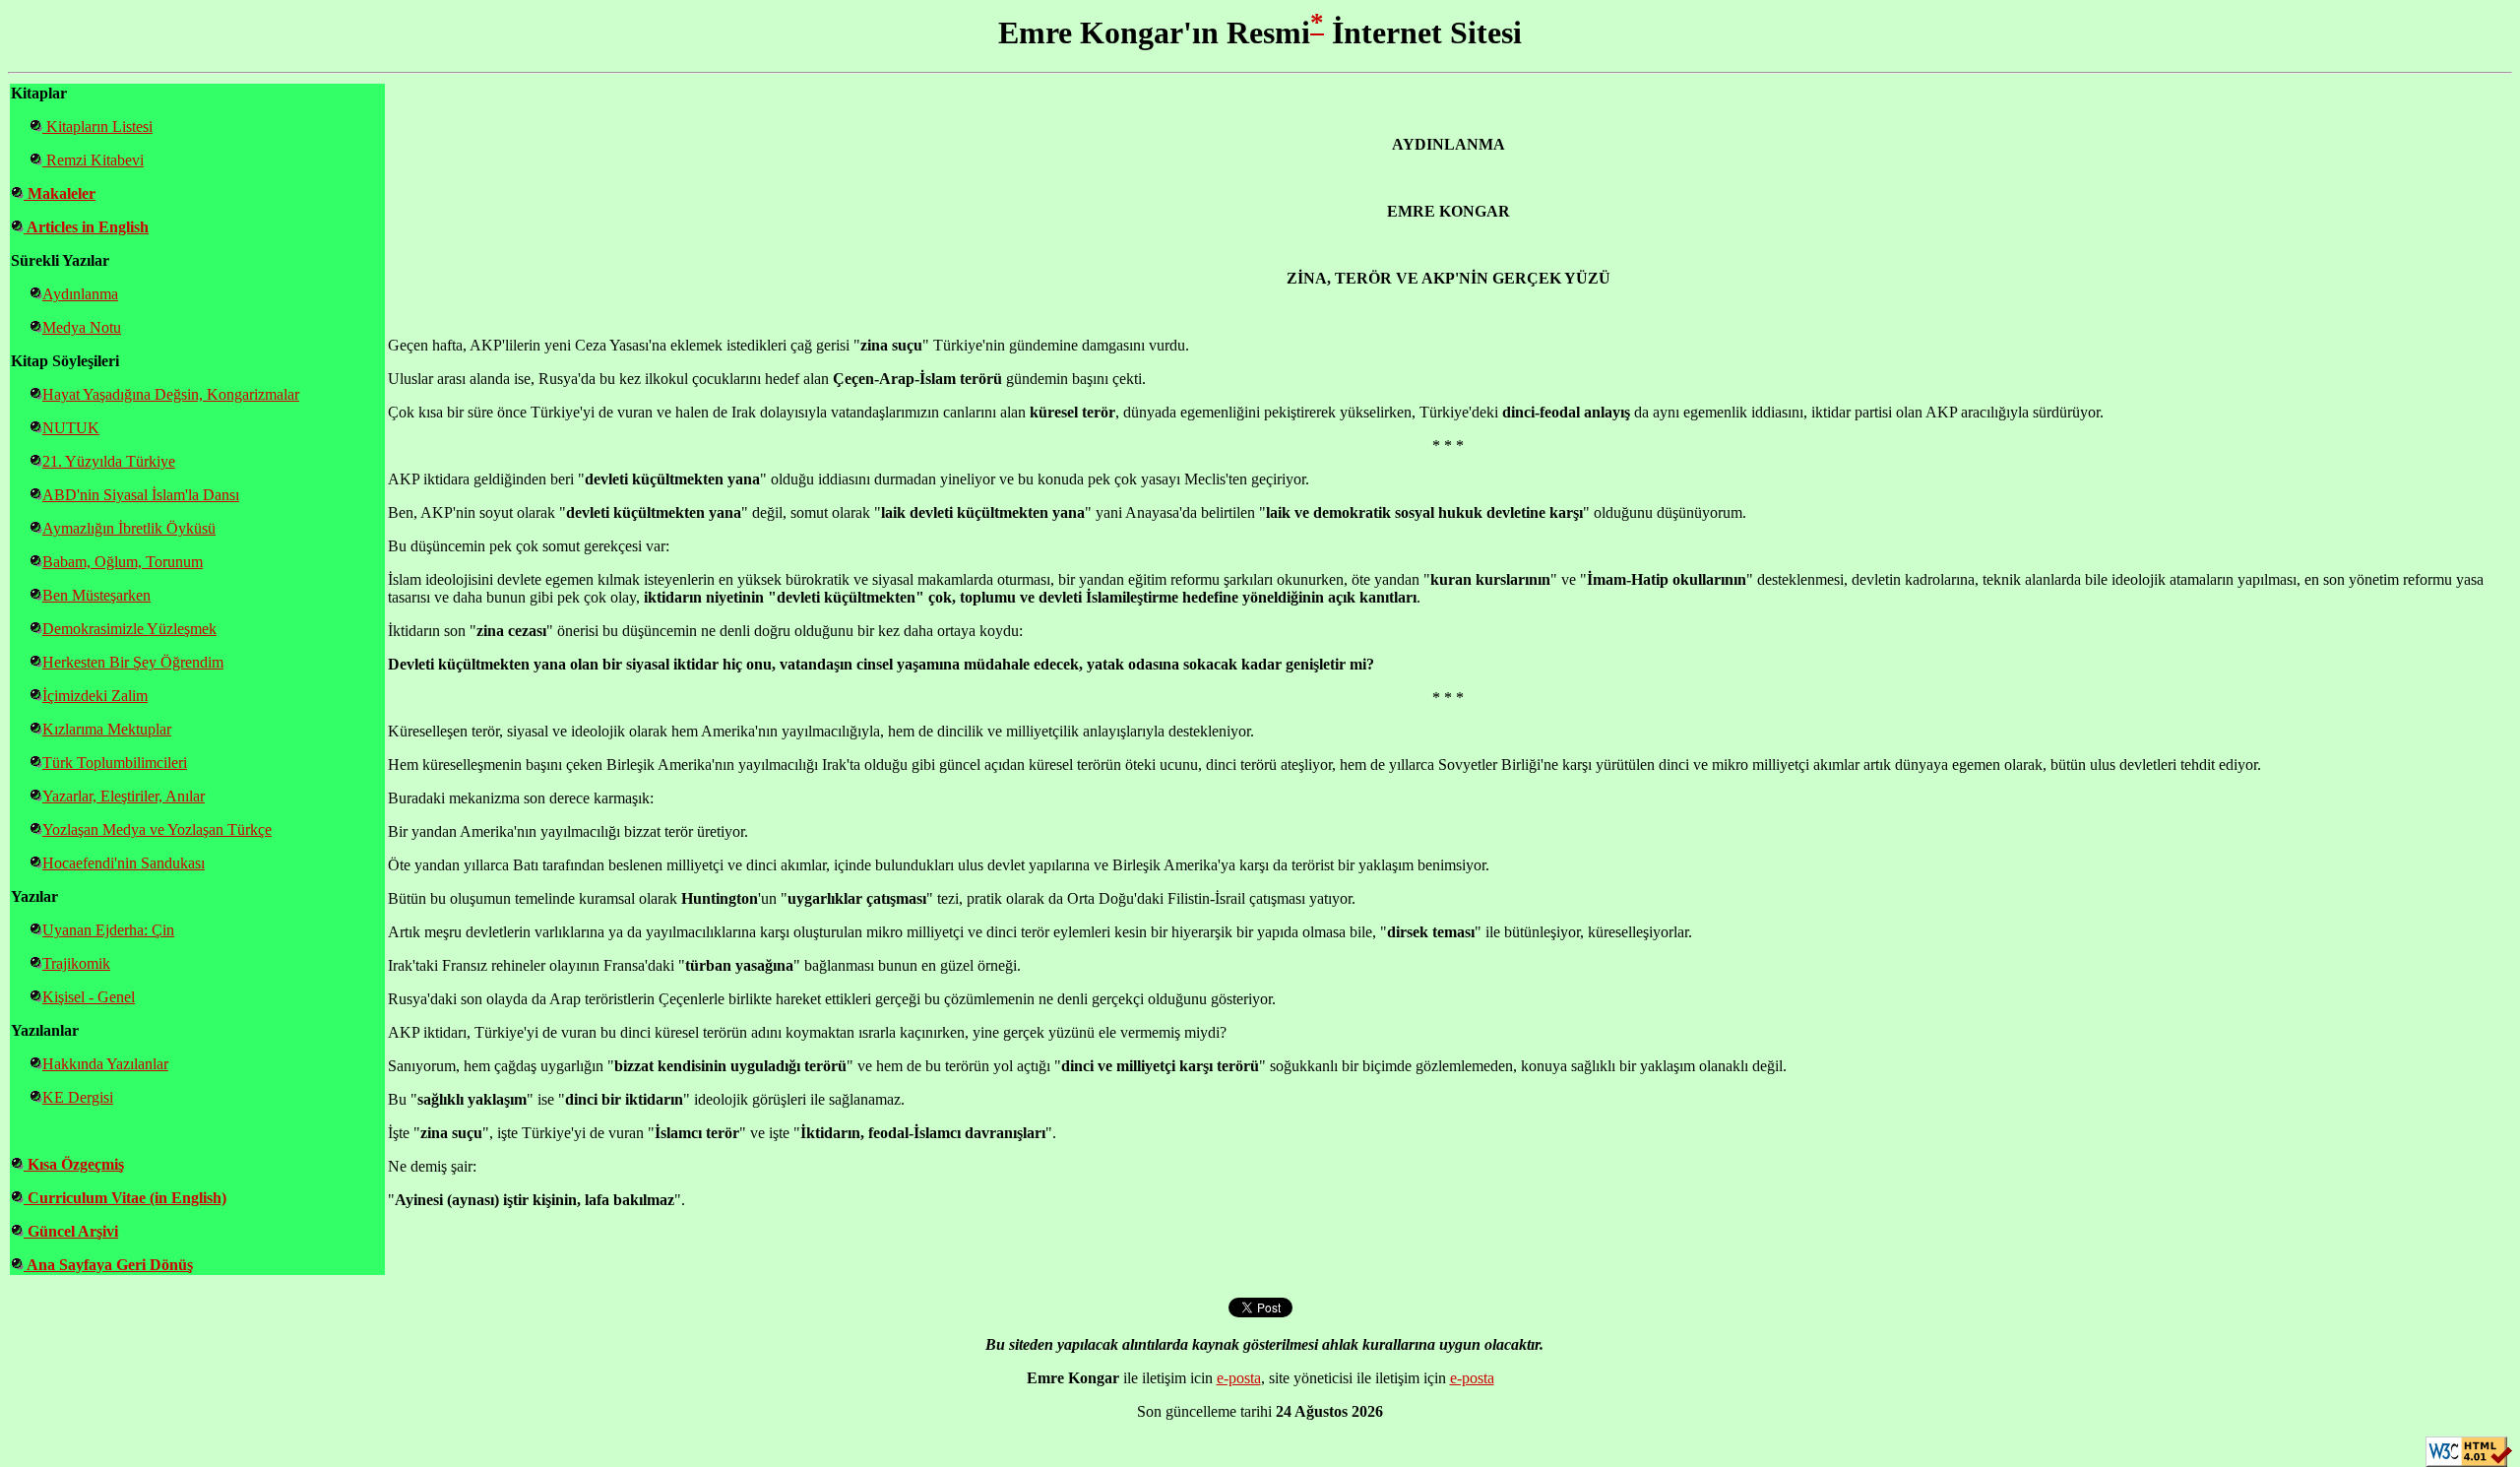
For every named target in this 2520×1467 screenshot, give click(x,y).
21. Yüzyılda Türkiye (109, 461)
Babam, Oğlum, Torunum (123, 562)
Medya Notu (82, 327)
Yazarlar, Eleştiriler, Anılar (124, 796)
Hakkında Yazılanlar (105, 1064)
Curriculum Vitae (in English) (125, 1198)
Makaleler (60, 193)
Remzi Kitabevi (93, 160)
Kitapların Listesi (97, 127)
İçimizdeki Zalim (95, 696)
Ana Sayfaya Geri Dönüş (108, 1265)
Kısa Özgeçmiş (74, 1164)
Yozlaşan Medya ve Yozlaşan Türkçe (157, 829)
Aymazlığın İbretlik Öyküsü (129, 528)
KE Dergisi (78, 1097)
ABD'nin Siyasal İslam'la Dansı (141, 495)
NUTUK (71, 428)
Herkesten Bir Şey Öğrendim (133, 662)
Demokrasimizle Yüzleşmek (129, 629)
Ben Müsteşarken (96, 595)
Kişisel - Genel (89, 997)
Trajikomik (76, 963)
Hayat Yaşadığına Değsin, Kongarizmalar (171, 394)
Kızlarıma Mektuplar (107, 729)
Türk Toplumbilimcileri (115, 763)
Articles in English (86, 227)
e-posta (1239, 1378)
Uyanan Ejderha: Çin (108, 930)
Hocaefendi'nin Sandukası (124, 863)
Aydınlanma (80, 294)
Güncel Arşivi (71, 1231)
